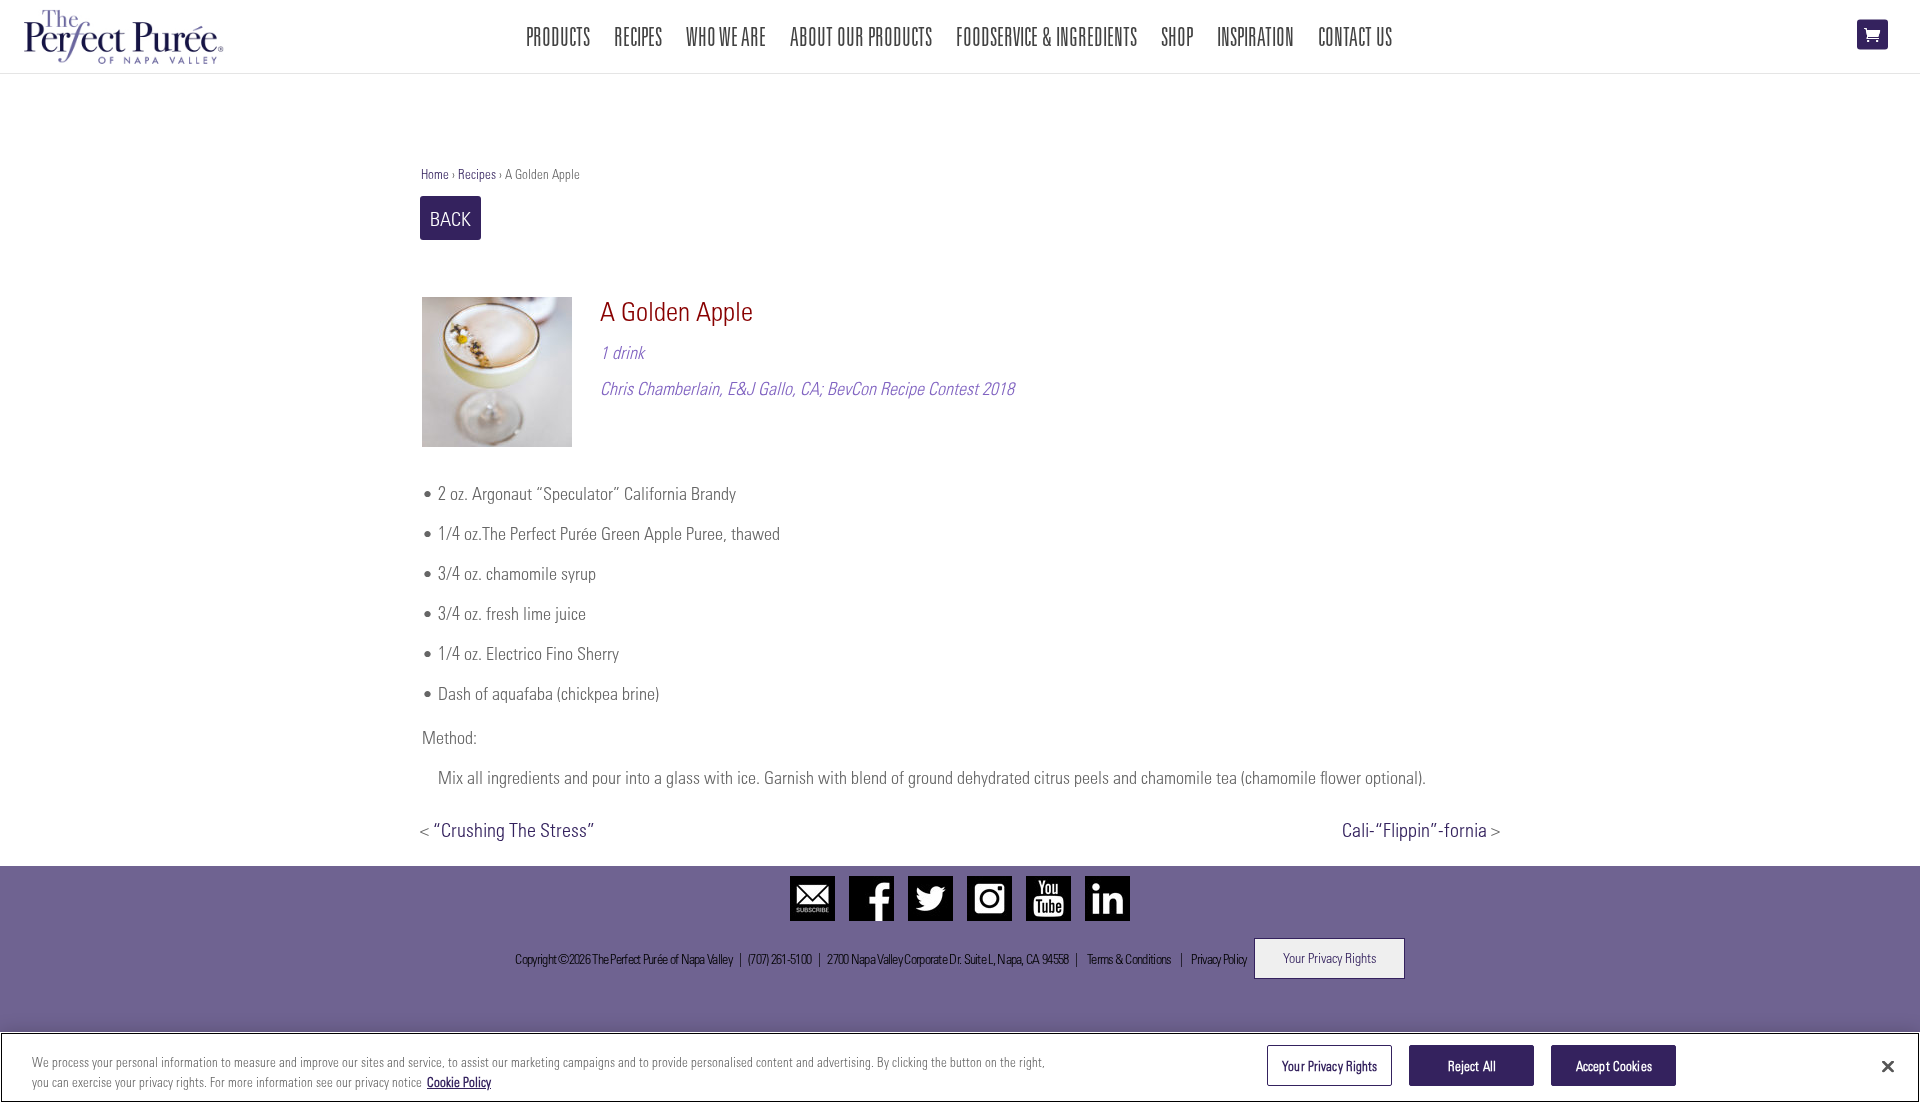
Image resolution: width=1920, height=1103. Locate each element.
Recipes (477, 173)
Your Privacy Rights (1329, 957)
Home (435, 173)
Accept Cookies (1614, 1065)
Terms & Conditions (1128, 958)
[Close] (1888, 1066)
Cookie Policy (459, 1081)
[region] (960, 1067)
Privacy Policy (1218, 958)
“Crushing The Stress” (514, 829)
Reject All (1472, 1065)
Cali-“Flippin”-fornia (1414, 829)
